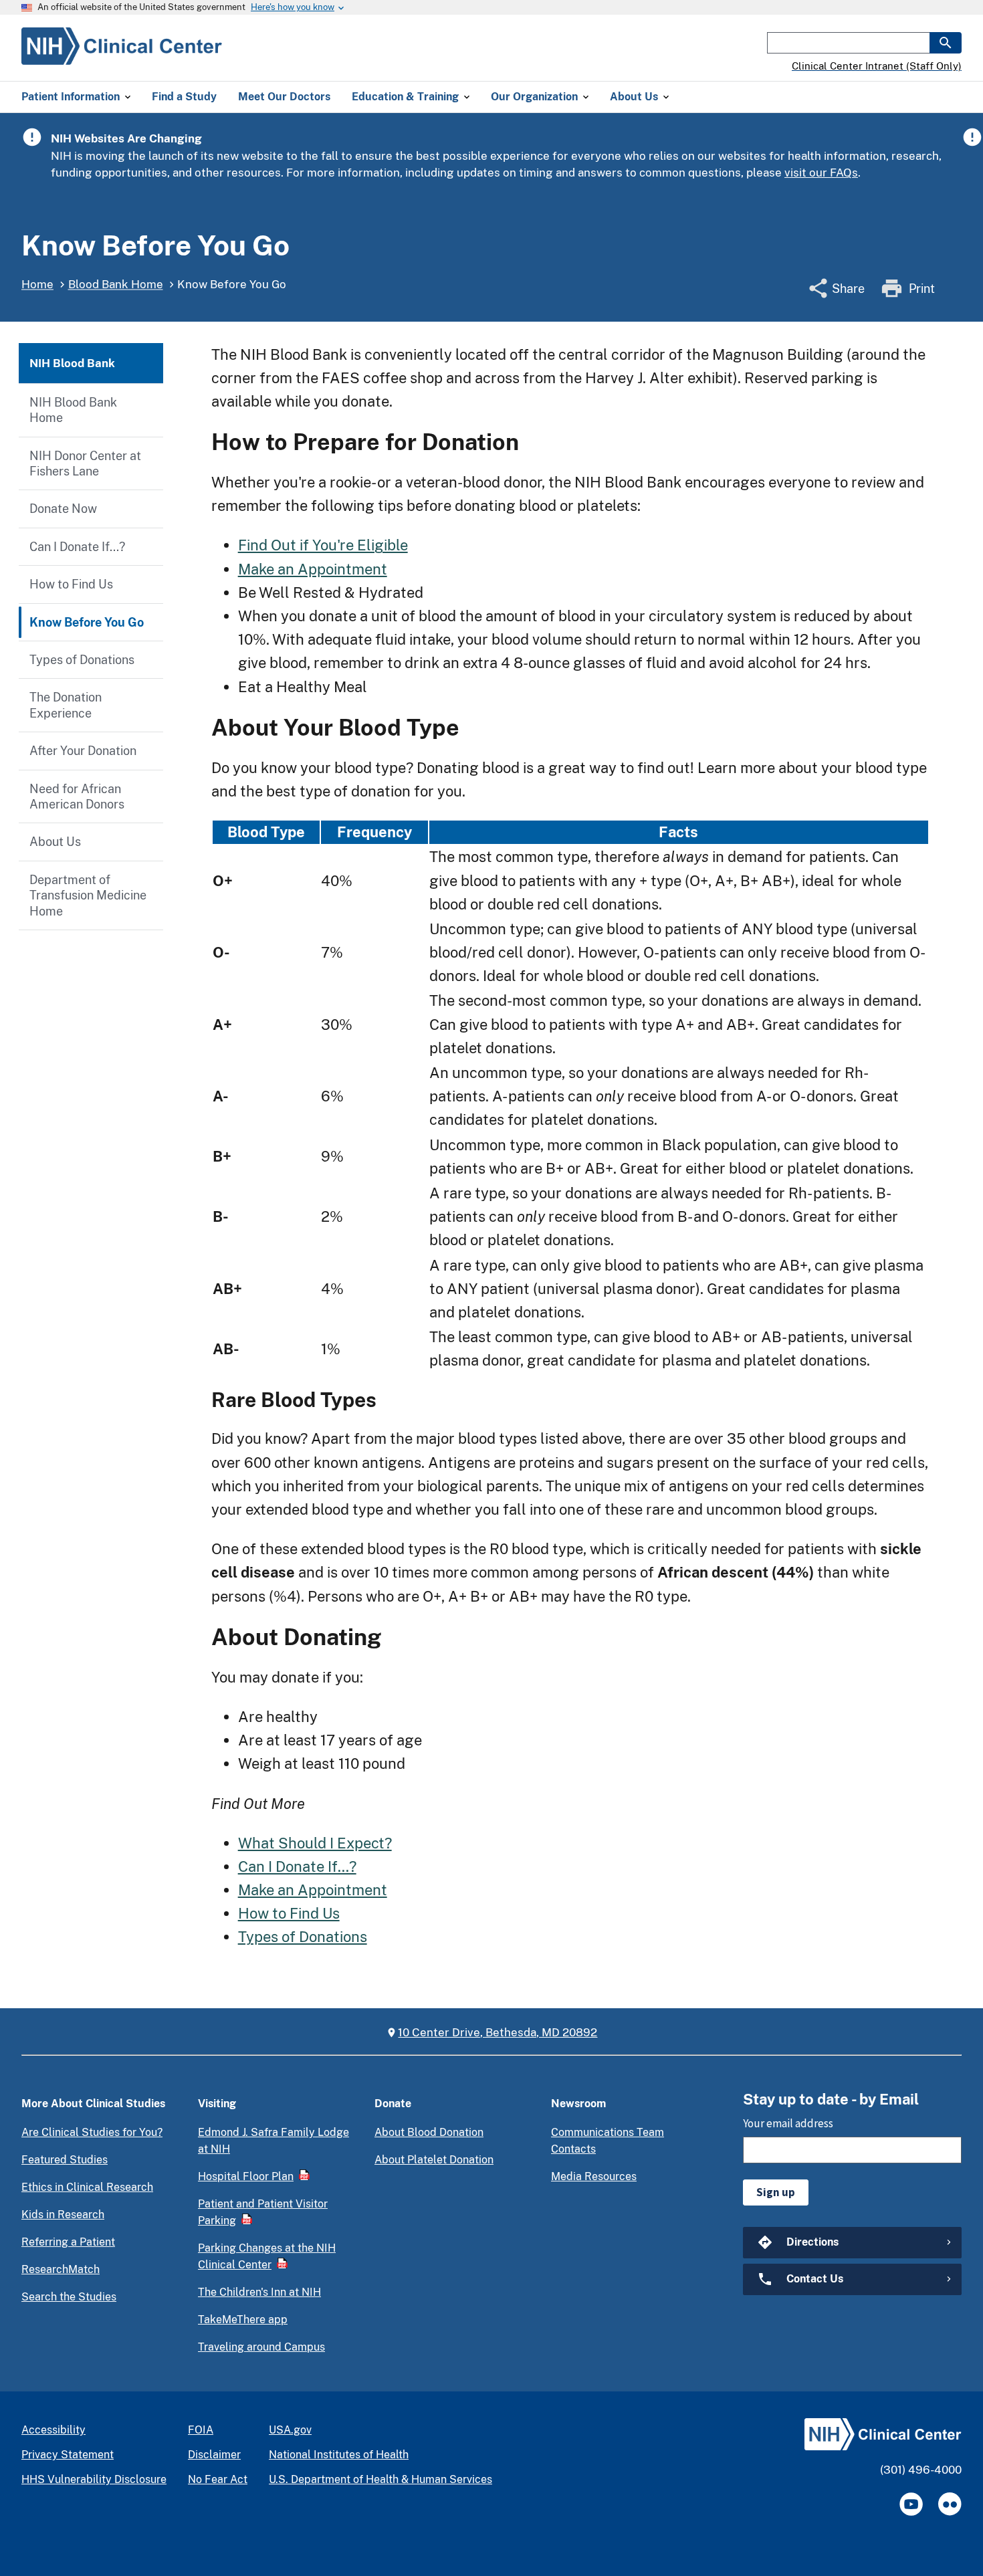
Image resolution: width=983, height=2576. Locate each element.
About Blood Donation (429, 2132)
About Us (55, 842)
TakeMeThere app (243, 2320)
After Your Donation (83, 751)
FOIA (201, 2430)
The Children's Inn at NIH (259, 2292)
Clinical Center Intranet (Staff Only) (877, 66)
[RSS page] (950, 2504)
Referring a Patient (68, 2242)
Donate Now (63, 509)
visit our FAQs (821, 173)
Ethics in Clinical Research (87, 2187)
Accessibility (53, 2430)
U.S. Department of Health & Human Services (380, 2479)
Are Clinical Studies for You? (92, 2132)
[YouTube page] (911, 2504)
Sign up (776, 2192)
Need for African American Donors (77, 796)
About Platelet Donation (434, 2160)
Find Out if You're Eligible (323, 545)
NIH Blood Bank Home (73, 410)
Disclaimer (214, 2455)
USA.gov (290, 2430)
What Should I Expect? (315, 1843)
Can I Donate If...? (77, 547)
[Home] (122, 57)
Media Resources (594, 2176)
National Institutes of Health (339, 2455)
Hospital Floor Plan (246, 2176)
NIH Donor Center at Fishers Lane (85, 463)
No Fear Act (218, 2479)
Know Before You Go (87, 622)
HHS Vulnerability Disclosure (94, 2479)
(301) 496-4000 (921, 2470)
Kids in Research (63, 2215)
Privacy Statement (68, 2455)
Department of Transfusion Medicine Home (88, 895)
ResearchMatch (61, 2269)
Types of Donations (82, 660)
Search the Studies (69, 2297)
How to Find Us (71, 584)
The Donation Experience (66, 705)
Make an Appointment (313, 569)
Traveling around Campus (261, 2347)
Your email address (788, 2123)
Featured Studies (65, 2160)
